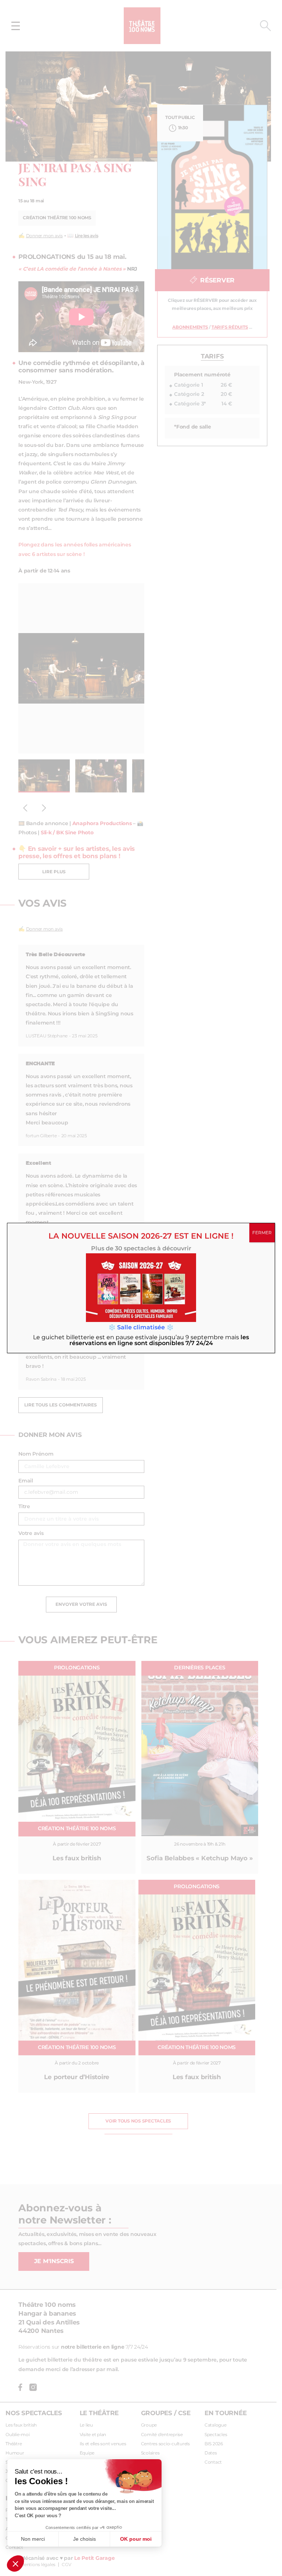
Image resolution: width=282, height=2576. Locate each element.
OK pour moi (136, 2539)
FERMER (262, 1233)
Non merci (33, 2539)
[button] (15, 2564)
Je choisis (84, 2539)
